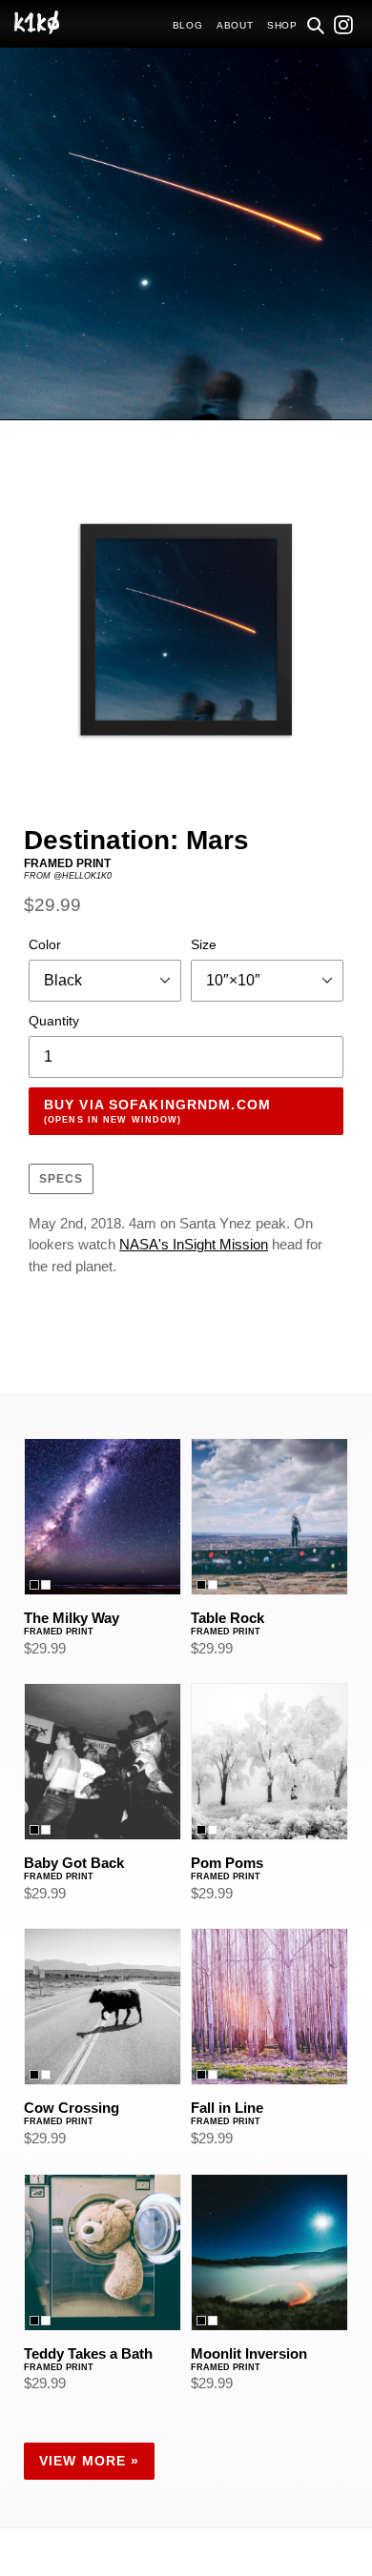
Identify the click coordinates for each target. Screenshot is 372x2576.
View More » (89, 2461)
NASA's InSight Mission (194, 1244)
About (235, 25)
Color (45, 944)
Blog (188, 25)
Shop (282, 25)
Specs (61, 1179)
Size (204, 944)
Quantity (54, 1021)
